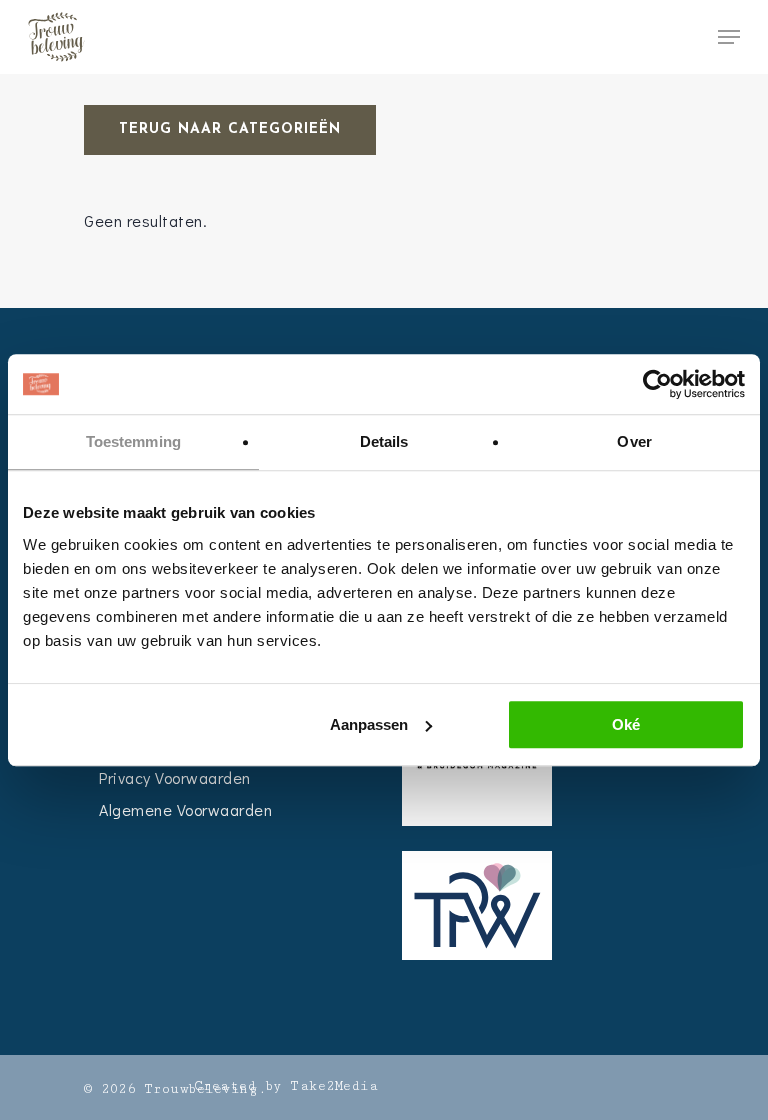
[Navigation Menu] (729, 37)
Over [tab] (634, 441)
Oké (626, 724)
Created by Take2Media (286, 1086)
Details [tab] (384, 441)
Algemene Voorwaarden (185, 809)
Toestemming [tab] (133, 441)
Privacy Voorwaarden (175, 777)
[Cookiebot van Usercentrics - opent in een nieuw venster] (657, 384)
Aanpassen (369, 724)
